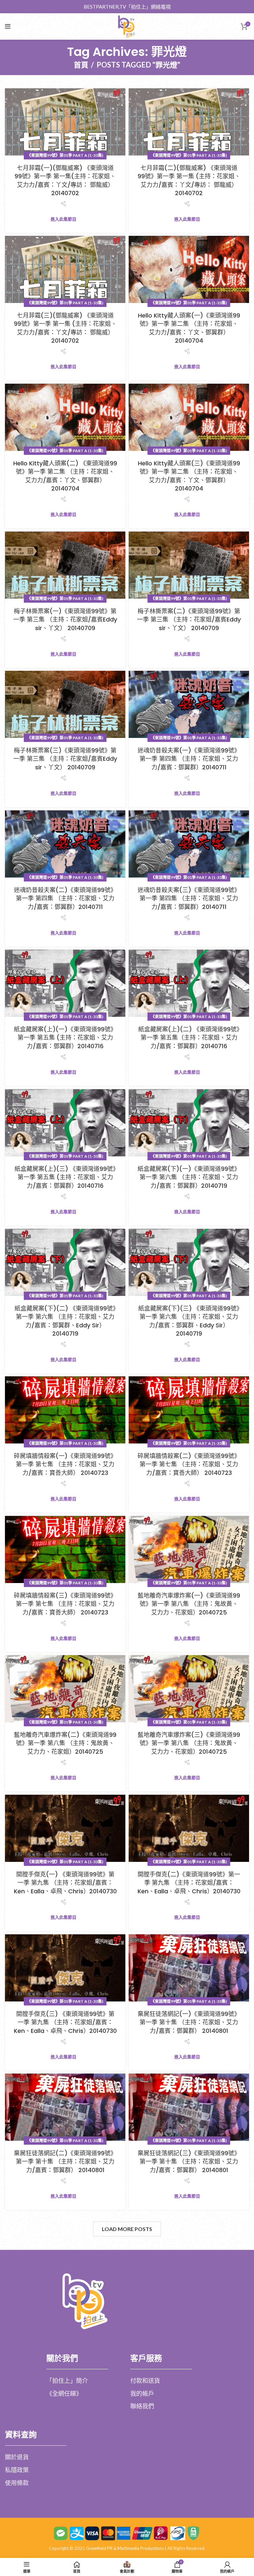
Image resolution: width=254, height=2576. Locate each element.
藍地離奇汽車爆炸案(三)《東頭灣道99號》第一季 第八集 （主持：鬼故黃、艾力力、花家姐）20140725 (189, 1743)
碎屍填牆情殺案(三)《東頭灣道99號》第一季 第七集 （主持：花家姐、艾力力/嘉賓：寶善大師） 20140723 (65, 1604)
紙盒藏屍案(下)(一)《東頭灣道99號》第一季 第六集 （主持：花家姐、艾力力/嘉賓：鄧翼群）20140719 (189, 1177)
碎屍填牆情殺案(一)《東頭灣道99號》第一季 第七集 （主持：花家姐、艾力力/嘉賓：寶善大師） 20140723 (65, 1464)
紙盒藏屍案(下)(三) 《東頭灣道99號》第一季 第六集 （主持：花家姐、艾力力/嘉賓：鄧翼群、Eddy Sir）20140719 (189, 1321)
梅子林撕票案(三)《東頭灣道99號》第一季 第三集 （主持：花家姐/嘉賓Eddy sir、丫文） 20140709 (65, 759)
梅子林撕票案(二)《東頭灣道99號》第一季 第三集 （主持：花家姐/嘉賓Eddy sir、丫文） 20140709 (189, 619)
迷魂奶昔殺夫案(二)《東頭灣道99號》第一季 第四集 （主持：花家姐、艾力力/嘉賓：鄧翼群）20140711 (65, 898)
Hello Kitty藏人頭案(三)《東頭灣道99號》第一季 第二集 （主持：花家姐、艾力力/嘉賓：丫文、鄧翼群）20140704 (189, 476)
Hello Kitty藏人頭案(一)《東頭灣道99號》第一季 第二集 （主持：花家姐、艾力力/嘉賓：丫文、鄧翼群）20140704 (189, 328)
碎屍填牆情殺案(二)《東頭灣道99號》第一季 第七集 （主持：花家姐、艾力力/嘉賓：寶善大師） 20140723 (189, 1464)
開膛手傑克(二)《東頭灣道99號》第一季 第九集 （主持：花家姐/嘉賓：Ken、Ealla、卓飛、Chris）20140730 (189, 1883)
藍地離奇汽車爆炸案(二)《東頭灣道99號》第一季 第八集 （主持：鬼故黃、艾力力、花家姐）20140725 (65, 1743)
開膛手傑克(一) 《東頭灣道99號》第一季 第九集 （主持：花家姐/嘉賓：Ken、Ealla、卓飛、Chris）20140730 (65, 1883)
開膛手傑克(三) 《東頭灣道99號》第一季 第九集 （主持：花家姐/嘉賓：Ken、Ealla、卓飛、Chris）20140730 (65, 2022)
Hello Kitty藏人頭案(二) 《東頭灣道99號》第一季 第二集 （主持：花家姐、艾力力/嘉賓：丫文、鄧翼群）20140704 (65, 476)
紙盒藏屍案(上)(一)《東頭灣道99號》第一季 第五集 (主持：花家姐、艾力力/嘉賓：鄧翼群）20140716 (65, 1037)
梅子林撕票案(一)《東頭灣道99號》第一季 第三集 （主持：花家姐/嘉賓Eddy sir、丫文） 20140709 (65, 619)
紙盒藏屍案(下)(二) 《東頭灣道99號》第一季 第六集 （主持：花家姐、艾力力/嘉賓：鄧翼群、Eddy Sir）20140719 (65, 1321)
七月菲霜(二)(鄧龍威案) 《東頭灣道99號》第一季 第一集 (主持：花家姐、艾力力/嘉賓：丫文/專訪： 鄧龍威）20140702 (189, 180)
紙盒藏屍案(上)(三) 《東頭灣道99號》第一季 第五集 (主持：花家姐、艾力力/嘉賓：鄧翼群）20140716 (65, 1177)
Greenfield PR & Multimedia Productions (125, 2548)
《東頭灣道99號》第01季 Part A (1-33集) (65, 155)
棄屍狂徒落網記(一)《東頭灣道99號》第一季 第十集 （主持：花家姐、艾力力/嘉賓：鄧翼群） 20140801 (189, 2022)
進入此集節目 (63, 219)
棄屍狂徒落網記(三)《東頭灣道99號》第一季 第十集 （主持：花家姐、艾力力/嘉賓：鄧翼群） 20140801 (189, 2161)
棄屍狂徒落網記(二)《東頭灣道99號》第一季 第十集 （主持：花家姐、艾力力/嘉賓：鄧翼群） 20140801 (65, 2161)
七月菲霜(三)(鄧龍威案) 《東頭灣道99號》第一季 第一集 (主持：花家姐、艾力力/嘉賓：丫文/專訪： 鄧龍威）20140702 (65, 328)
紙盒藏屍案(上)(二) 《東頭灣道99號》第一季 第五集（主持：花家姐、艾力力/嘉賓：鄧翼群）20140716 (189, 1037)
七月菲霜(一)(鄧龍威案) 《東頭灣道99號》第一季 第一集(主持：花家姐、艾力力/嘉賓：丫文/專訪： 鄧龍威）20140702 (65, 180)
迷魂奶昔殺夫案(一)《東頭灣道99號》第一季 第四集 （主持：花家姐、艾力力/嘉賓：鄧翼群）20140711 (189, 759)
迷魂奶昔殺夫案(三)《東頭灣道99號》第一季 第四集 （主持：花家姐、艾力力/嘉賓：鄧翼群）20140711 (189, 898)
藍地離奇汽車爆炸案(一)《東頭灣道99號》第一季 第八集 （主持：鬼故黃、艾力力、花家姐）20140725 (189, 1604)
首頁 (81, 65)
